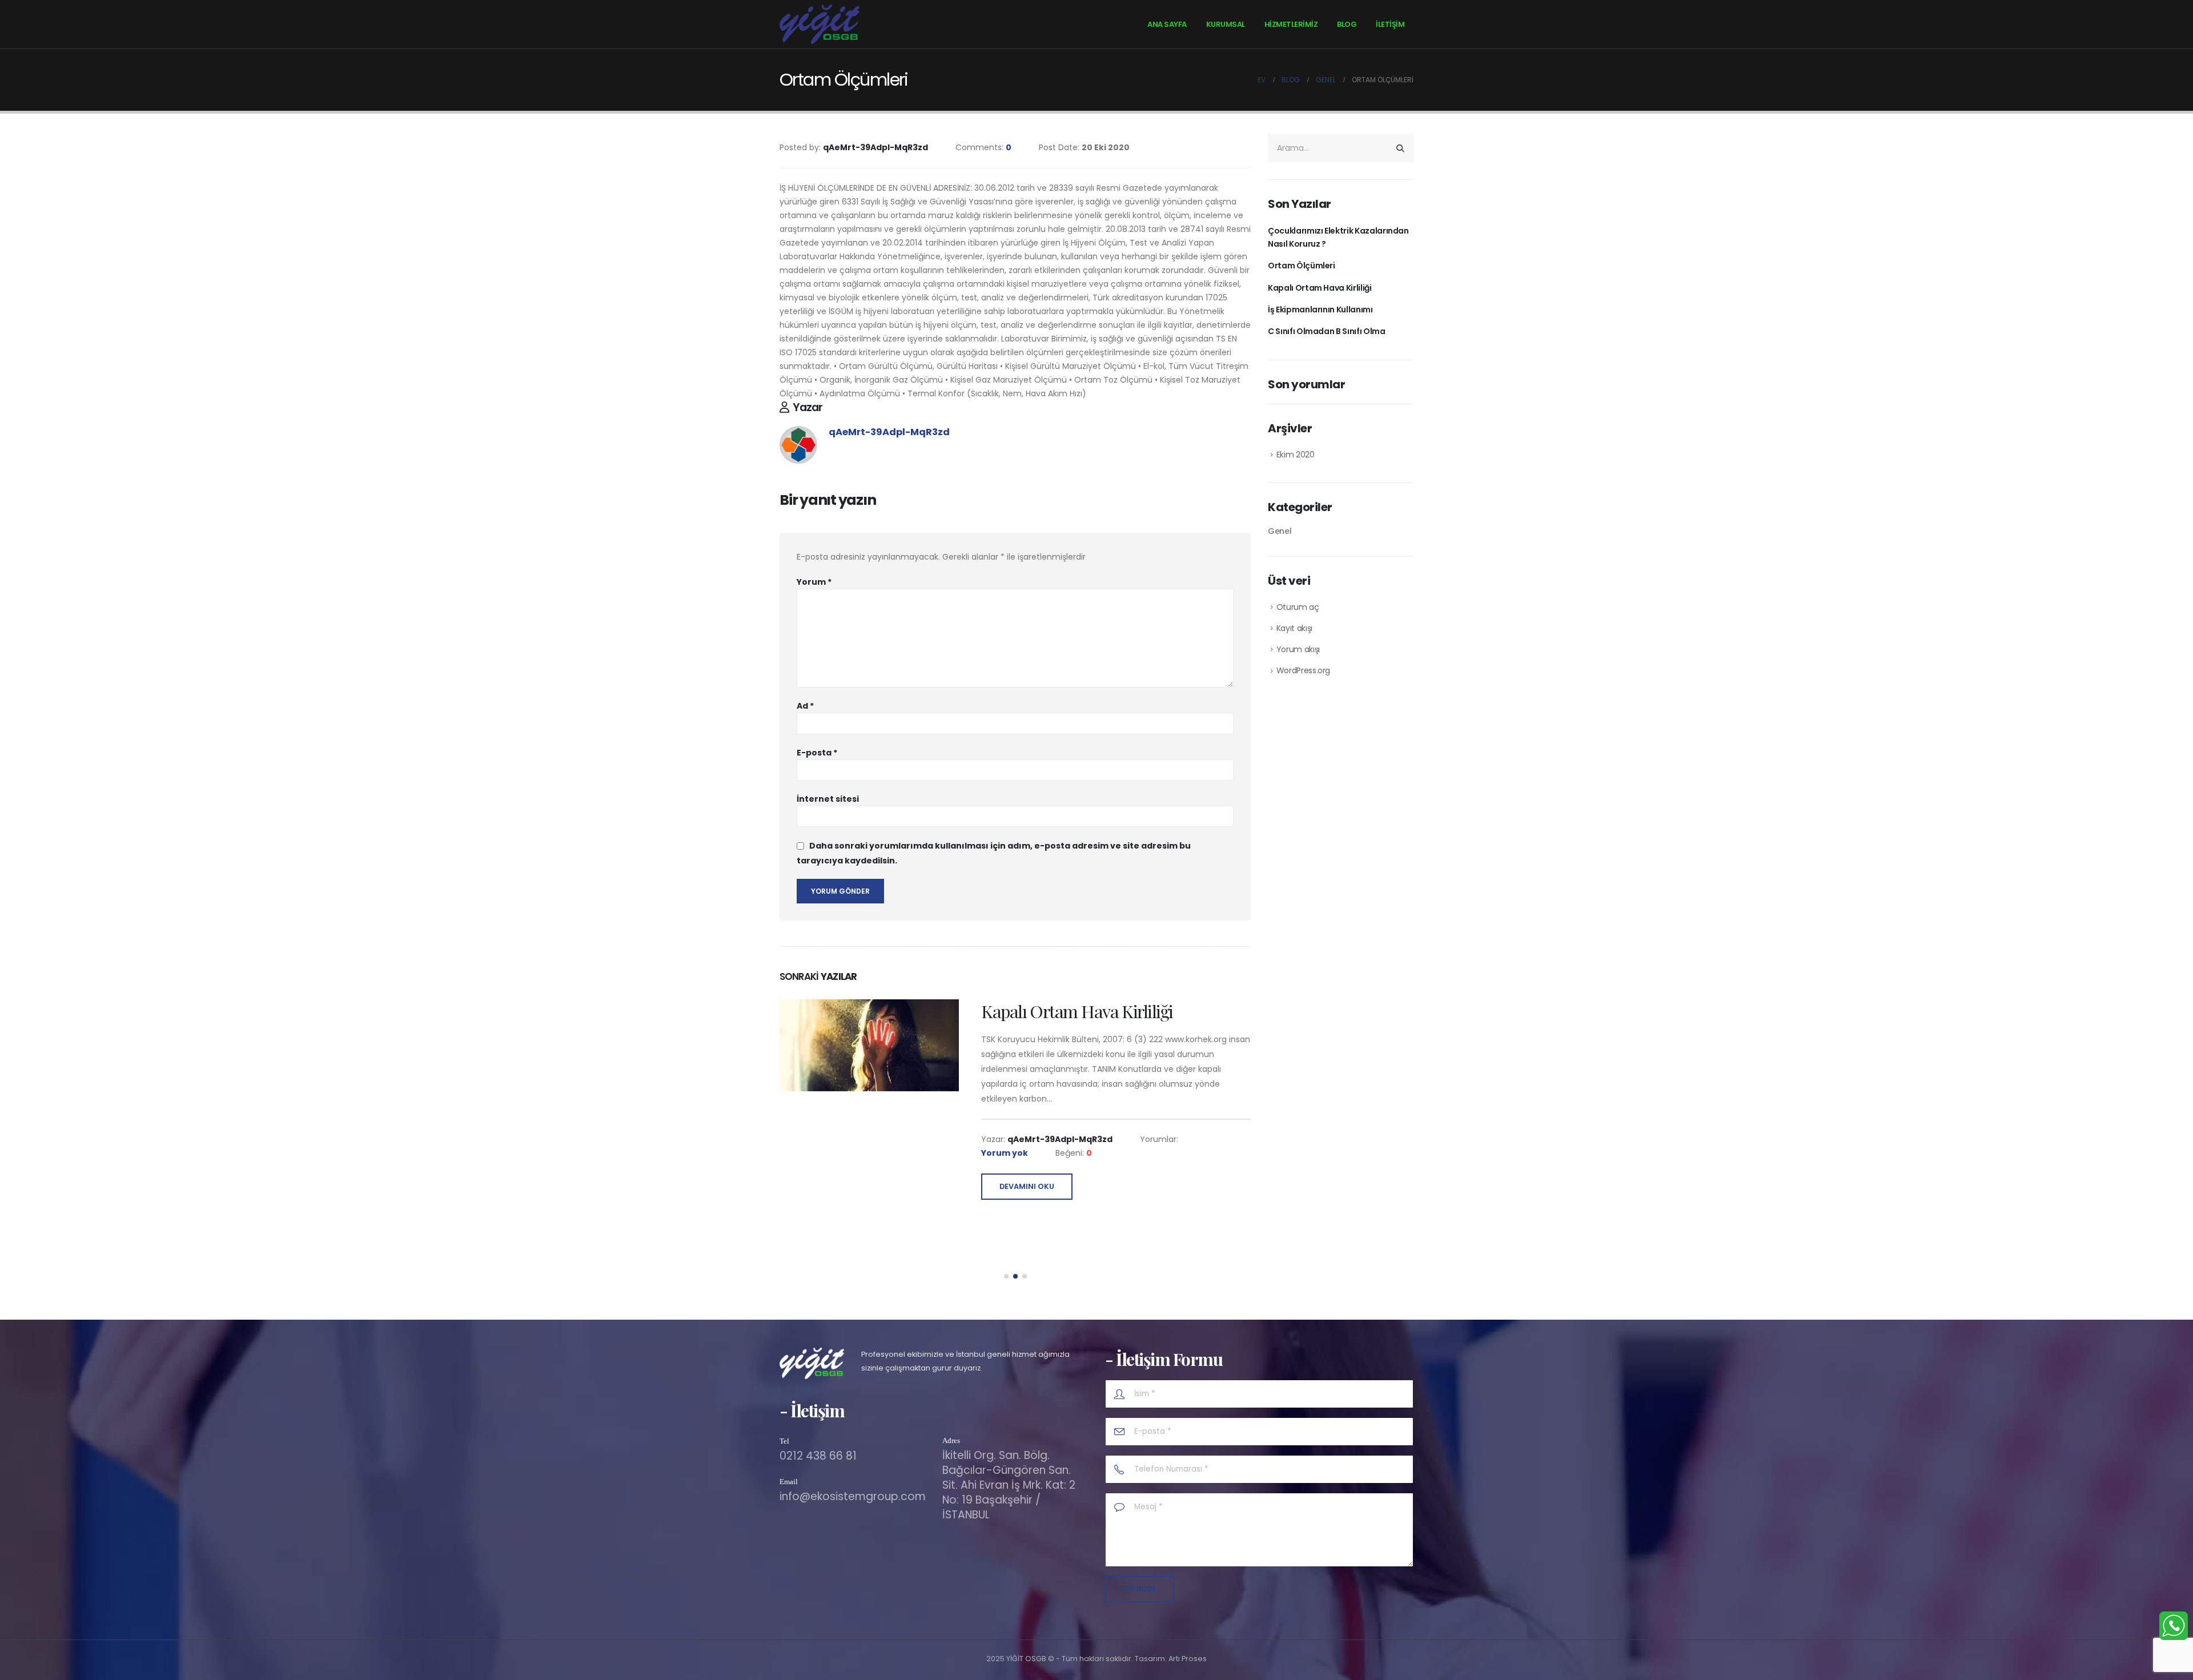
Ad (805, 706)
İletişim (1390, 24)
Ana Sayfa (1167, 24)
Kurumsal (1226, 24)
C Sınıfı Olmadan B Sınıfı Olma (1327, 331)
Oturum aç (1298, 607)
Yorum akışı (1298, 649)
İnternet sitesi (828, 799)
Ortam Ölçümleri (1302, 266)
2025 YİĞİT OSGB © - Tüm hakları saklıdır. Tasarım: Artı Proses (1096, 1659)
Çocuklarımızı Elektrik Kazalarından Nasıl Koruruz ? (1338, 237)
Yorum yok (1005, 1153)
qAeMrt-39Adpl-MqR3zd (889, 432)
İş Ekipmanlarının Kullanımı (1081, 1011)
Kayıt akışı (1294, 628)
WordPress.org (1303, 670)
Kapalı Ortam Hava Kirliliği (1320, 288)
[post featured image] (869, 1046)
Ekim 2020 (1296, 455)
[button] (1006, 1276)
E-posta (817, 753)
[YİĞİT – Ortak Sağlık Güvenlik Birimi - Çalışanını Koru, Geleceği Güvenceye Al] (820, 24)
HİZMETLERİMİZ (1291, 24)
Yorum (814, 582)
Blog (1347, 24)
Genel (1280, 531)
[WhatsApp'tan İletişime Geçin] (2174, 1626)
